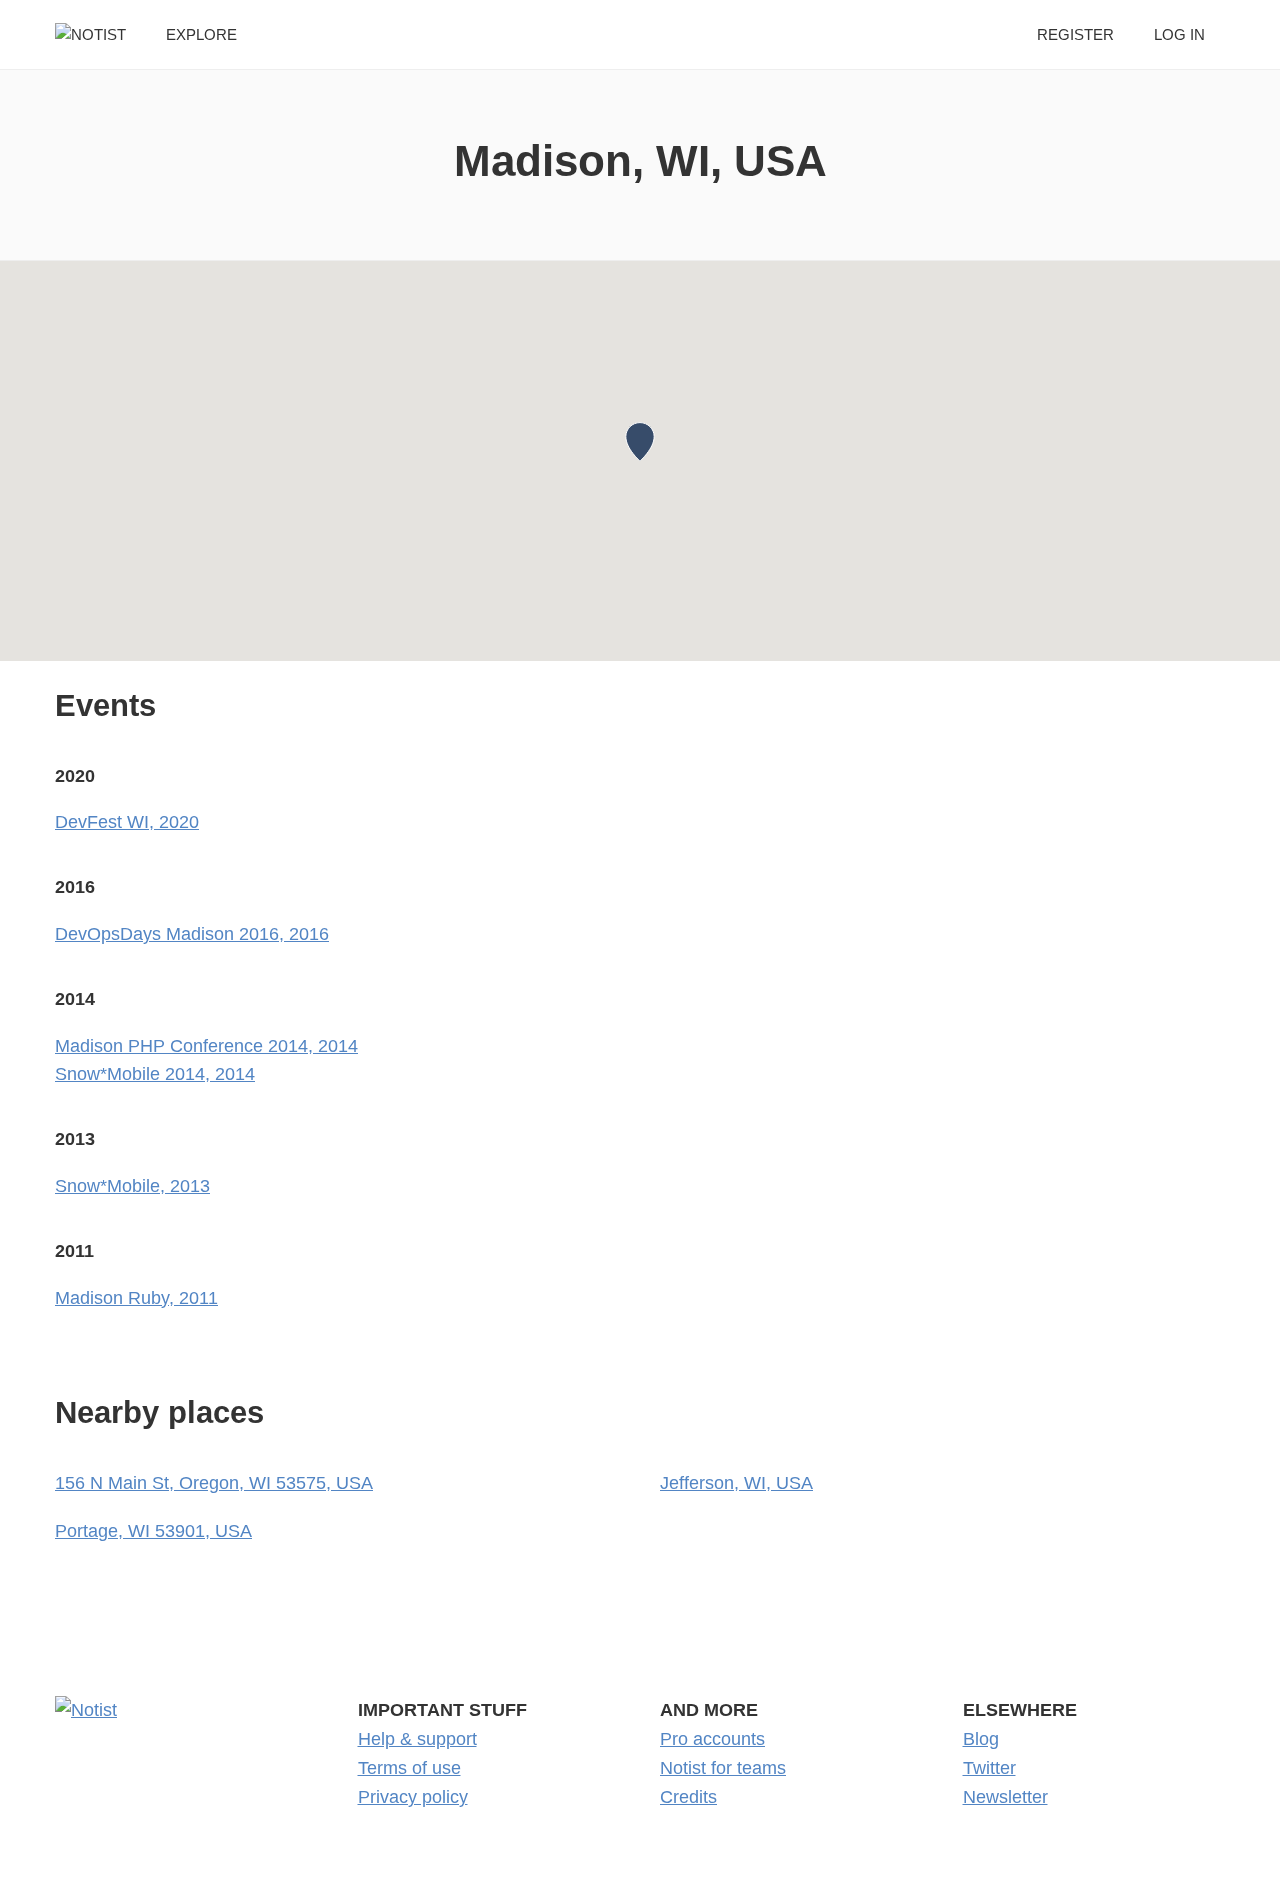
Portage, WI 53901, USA (153, 1531)
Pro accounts (712, 1739)
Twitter (989, 1768)
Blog (981, 1739)
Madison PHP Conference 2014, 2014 (206, 1046)
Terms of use (409, 1768)
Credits (688, 1797)
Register (1075, 34)
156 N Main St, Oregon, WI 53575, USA (214, 1483)
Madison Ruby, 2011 (136, 1298)
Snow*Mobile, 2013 (132, 1186)
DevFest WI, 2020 (127, 822)
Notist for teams (723, 1768)
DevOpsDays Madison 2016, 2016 (192, 934)
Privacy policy (413, 1797)
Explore (201, 34)
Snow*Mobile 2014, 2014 (155, 1074)
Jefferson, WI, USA (736, 1483)
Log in (1179, 34)
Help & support (417, 1739)
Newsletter (1005, 1797)
